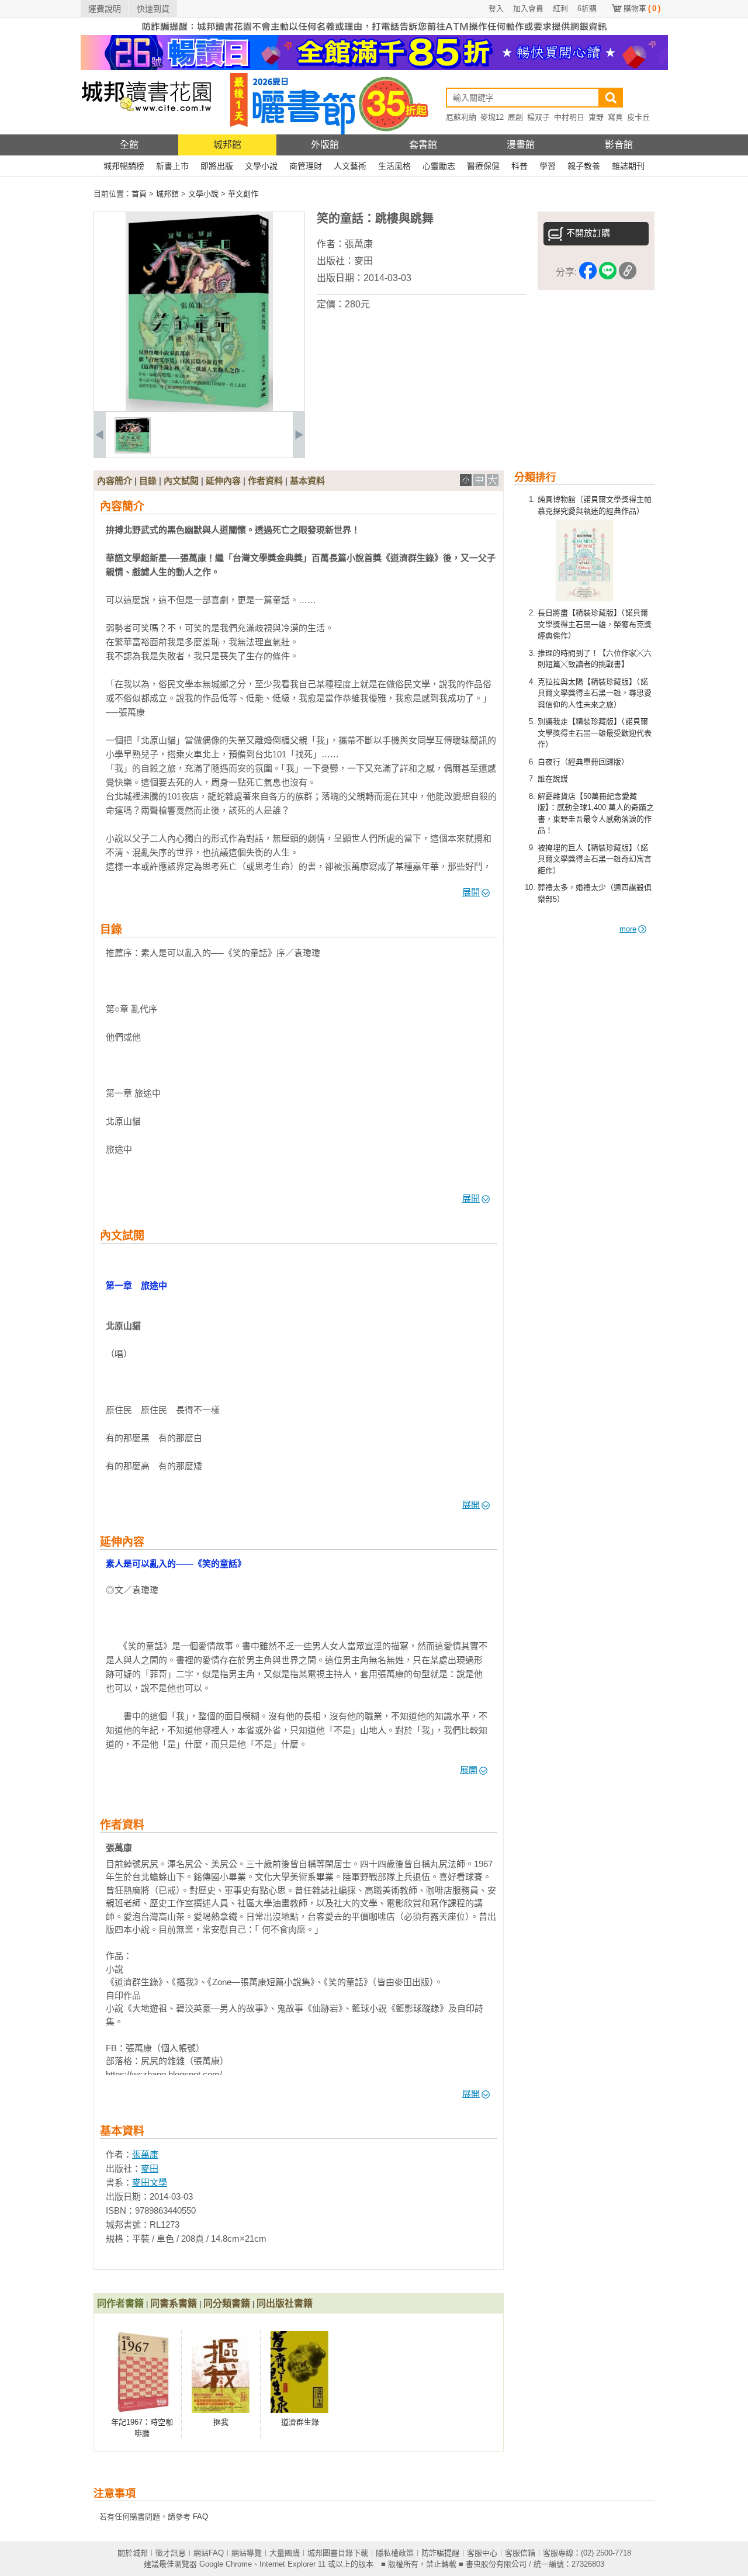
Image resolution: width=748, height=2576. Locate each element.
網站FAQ (209, 2553)
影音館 (619, 145)
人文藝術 (350, 166)
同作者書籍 (120, 2303)
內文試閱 (181, 481)
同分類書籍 (227, 2303)
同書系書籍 (174, 2303)
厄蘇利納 (461, 117)
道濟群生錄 (300, 2422)
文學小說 (261, 166)
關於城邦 (133, 2553)
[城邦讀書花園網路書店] (146, 132)
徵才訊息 (171, 2553)
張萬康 (359, 244)
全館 (129, 145)
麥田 (363, 261)
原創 (515, 117)
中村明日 (569, 117)
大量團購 (285, 2553)
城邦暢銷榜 (124, 166)
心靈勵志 (439, 166)
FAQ (200, 2517)
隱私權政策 (395, 2553)
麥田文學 (150, 2182)
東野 (596, 117)
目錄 (148, 481)
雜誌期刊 (628, 166)
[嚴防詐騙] (374, 32)
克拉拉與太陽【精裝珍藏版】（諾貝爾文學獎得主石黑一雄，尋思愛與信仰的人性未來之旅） (595, 693)
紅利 (560, 8)
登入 (496, 8)
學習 (548, 166)
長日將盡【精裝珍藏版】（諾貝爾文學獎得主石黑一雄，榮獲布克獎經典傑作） (595, 624)
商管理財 (306, 166)
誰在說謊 (553, 779)
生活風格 (394, 166)
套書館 (423, 145)
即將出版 (217, 166)
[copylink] (628, 273)
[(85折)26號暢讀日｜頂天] (374, 67)
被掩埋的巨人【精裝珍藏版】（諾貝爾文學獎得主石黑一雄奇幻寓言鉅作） (595, 859)
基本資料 (307, 481)
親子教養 (584, 166)
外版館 (325, 145)
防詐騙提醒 (440, 2553)
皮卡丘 (638, 117)
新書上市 (172, 166)
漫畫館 (521, 145)
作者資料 (265, 481)
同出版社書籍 (285, 2303)
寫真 (615, 117)
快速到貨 (153, 9)
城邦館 (227, 145)
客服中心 (482, 2553)
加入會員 (528, 8)
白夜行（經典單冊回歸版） (583, 762)
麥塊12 (492, 117)
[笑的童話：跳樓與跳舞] (133, 451)
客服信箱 (520, 2553)
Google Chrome (226, 2564)
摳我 (221, 2422)
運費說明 (105, 9)
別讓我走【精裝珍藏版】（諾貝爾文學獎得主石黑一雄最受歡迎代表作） (595, 733)
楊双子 (539, 117)
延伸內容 (223, 481)
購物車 (642, 8)
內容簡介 (115, 481)
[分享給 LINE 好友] (608, 273)
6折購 (587, 8)
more (628, 929)
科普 (520, 166)
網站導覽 (247, 2553)
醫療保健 (483, 166)
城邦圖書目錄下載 (338, 2553)
